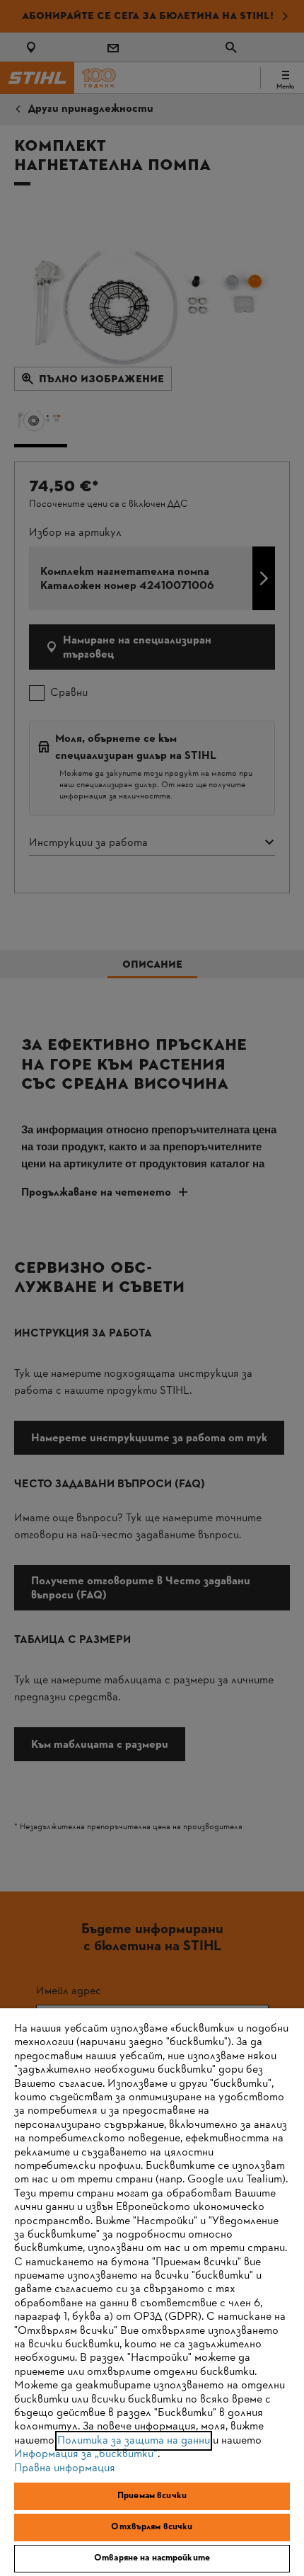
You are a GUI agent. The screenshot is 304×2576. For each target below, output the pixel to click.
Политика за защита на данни (134, 2441)
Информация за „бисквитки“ (86, 2454)
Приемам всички (152, 2496)
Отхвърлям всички (152, 2527)
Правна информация (65, 2468)
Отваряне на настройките (152, 2558)
